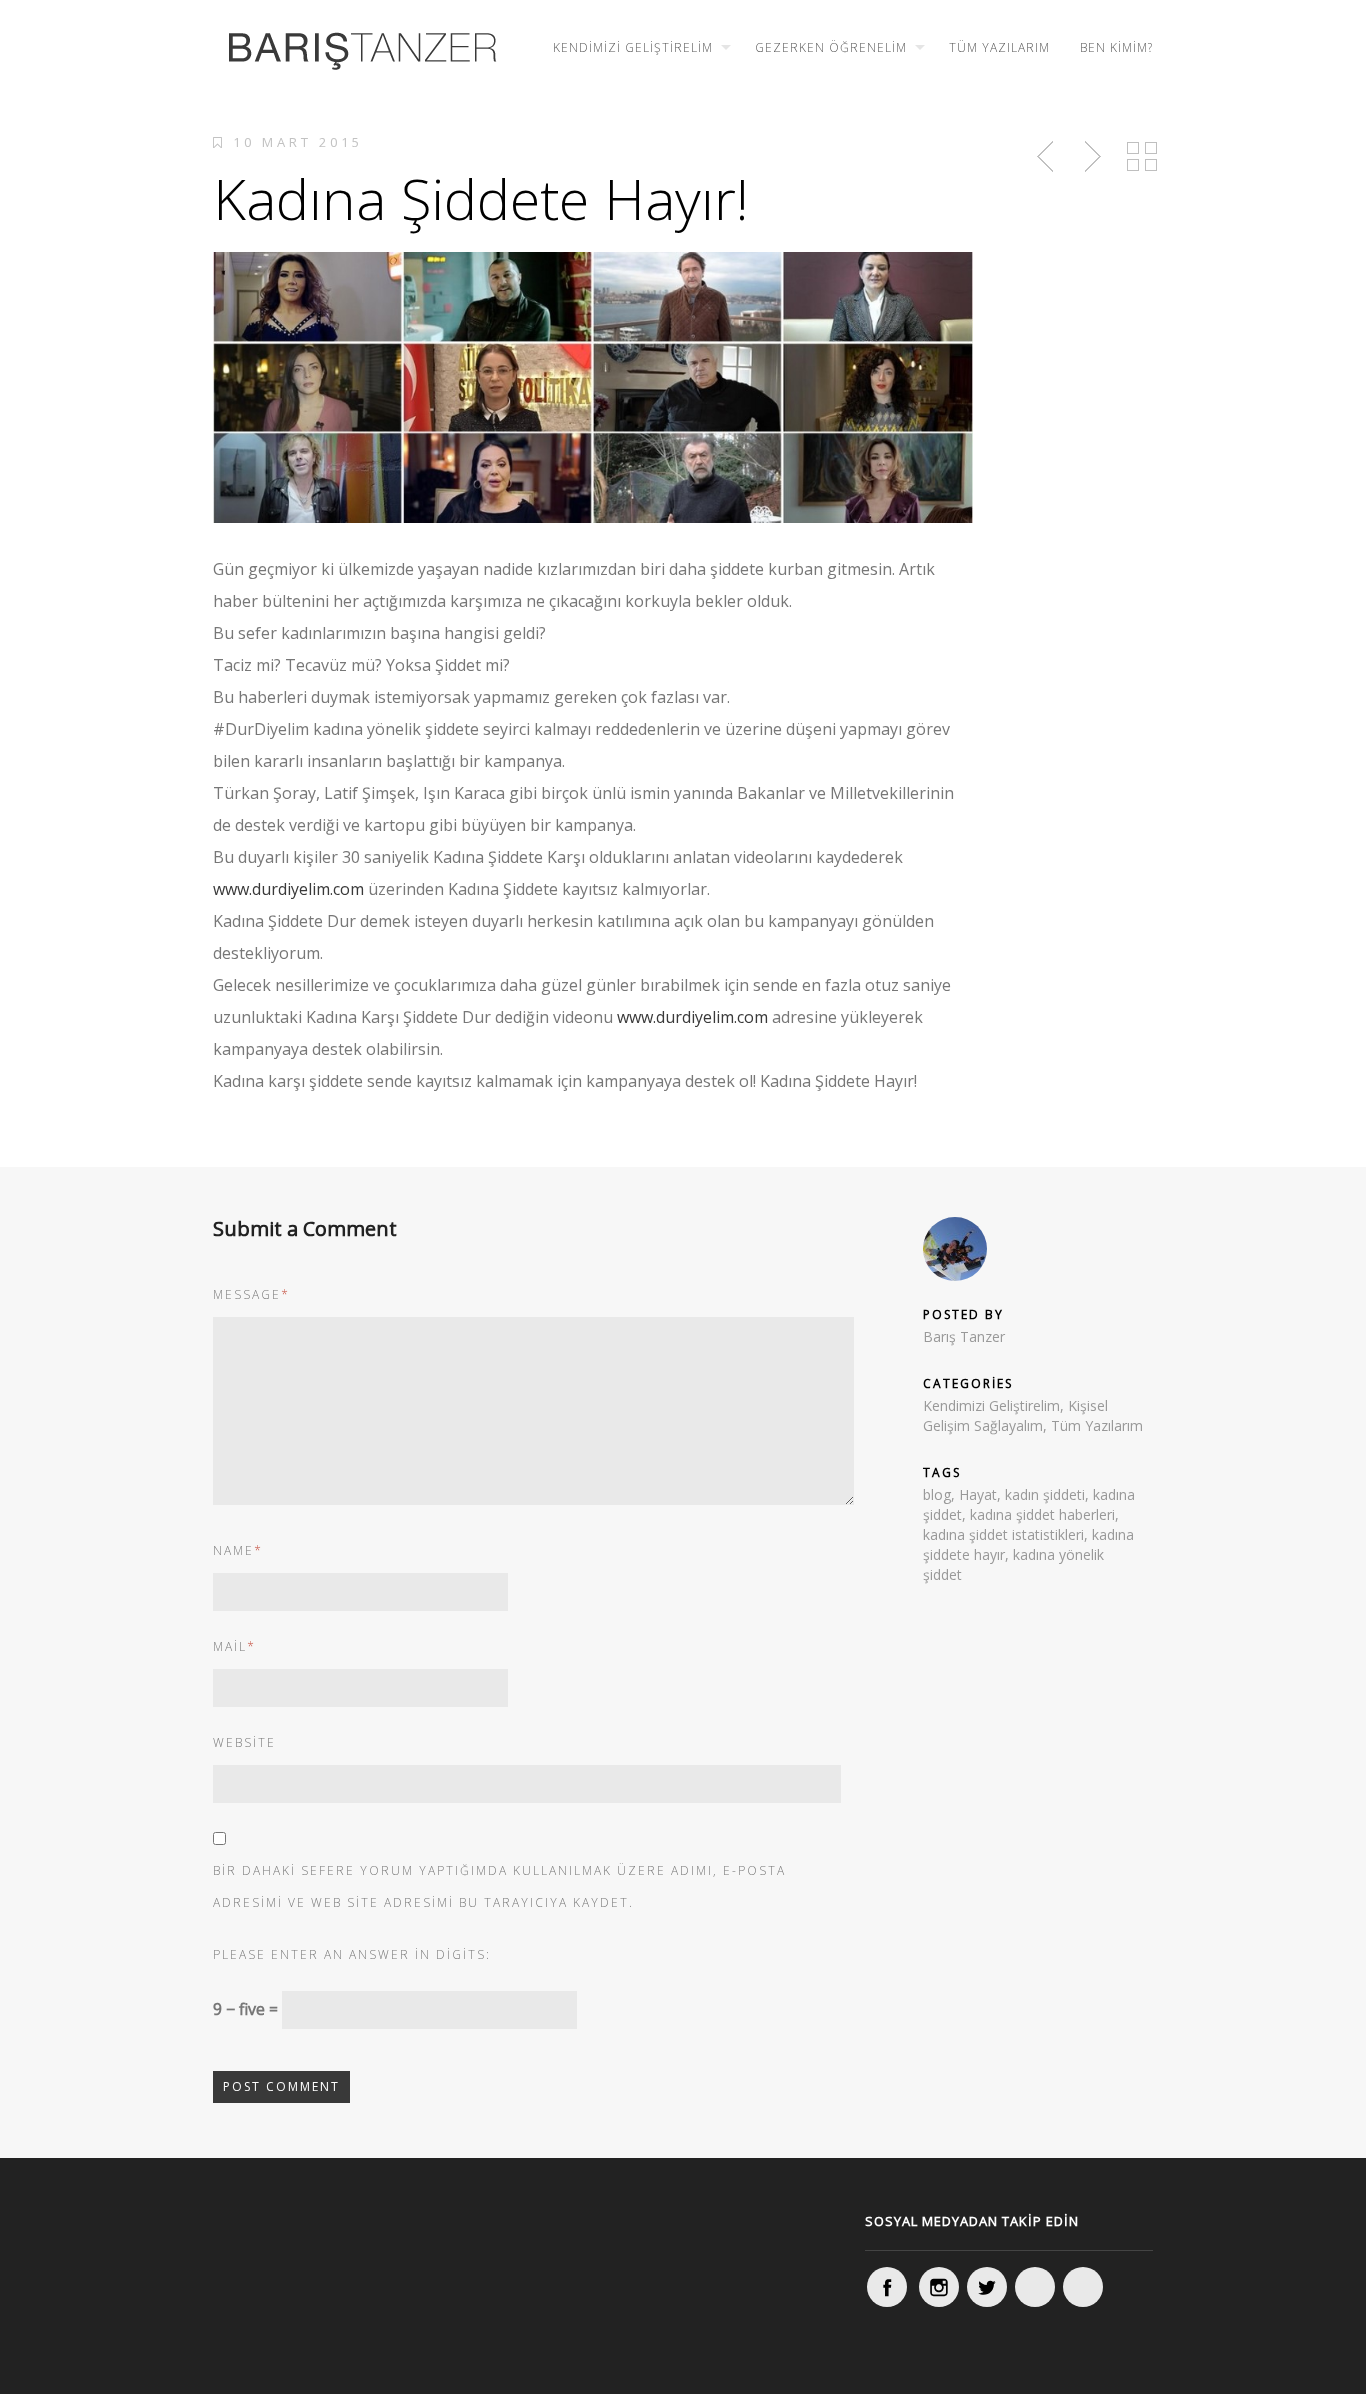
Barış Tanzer (964, 1336)
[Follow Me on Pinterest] (1083, 2287)
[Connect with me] (1035, 2287)
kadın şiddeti (1045, 1494)
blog (937, 1494)
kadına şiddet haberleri (1042, 1514)
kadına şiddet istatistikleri (1003, 1534)
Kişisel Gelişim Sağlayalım (1015, 1415)
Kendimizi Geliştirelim (633, 47)
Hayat (978, 1494)
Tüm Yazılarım (999, 47)
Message (251, 1294)
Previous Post (1047, 157)
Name (238, 1550)
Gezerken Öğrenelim (831, 47)
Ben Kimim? (1116, 47)
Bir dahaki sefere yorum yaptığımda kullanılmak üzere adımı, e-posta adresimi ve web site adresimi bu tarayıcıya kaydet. (499, 1886)
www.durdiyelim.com (288, 889)
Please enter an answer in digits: (352, 1954)
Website (244, 1742)
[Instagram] (939, 2287)
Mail (234, 1646)
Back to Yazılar (1142, 157)
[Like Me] (887, 2287)
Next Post (1090, 157)
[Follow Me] (987, 2287)
